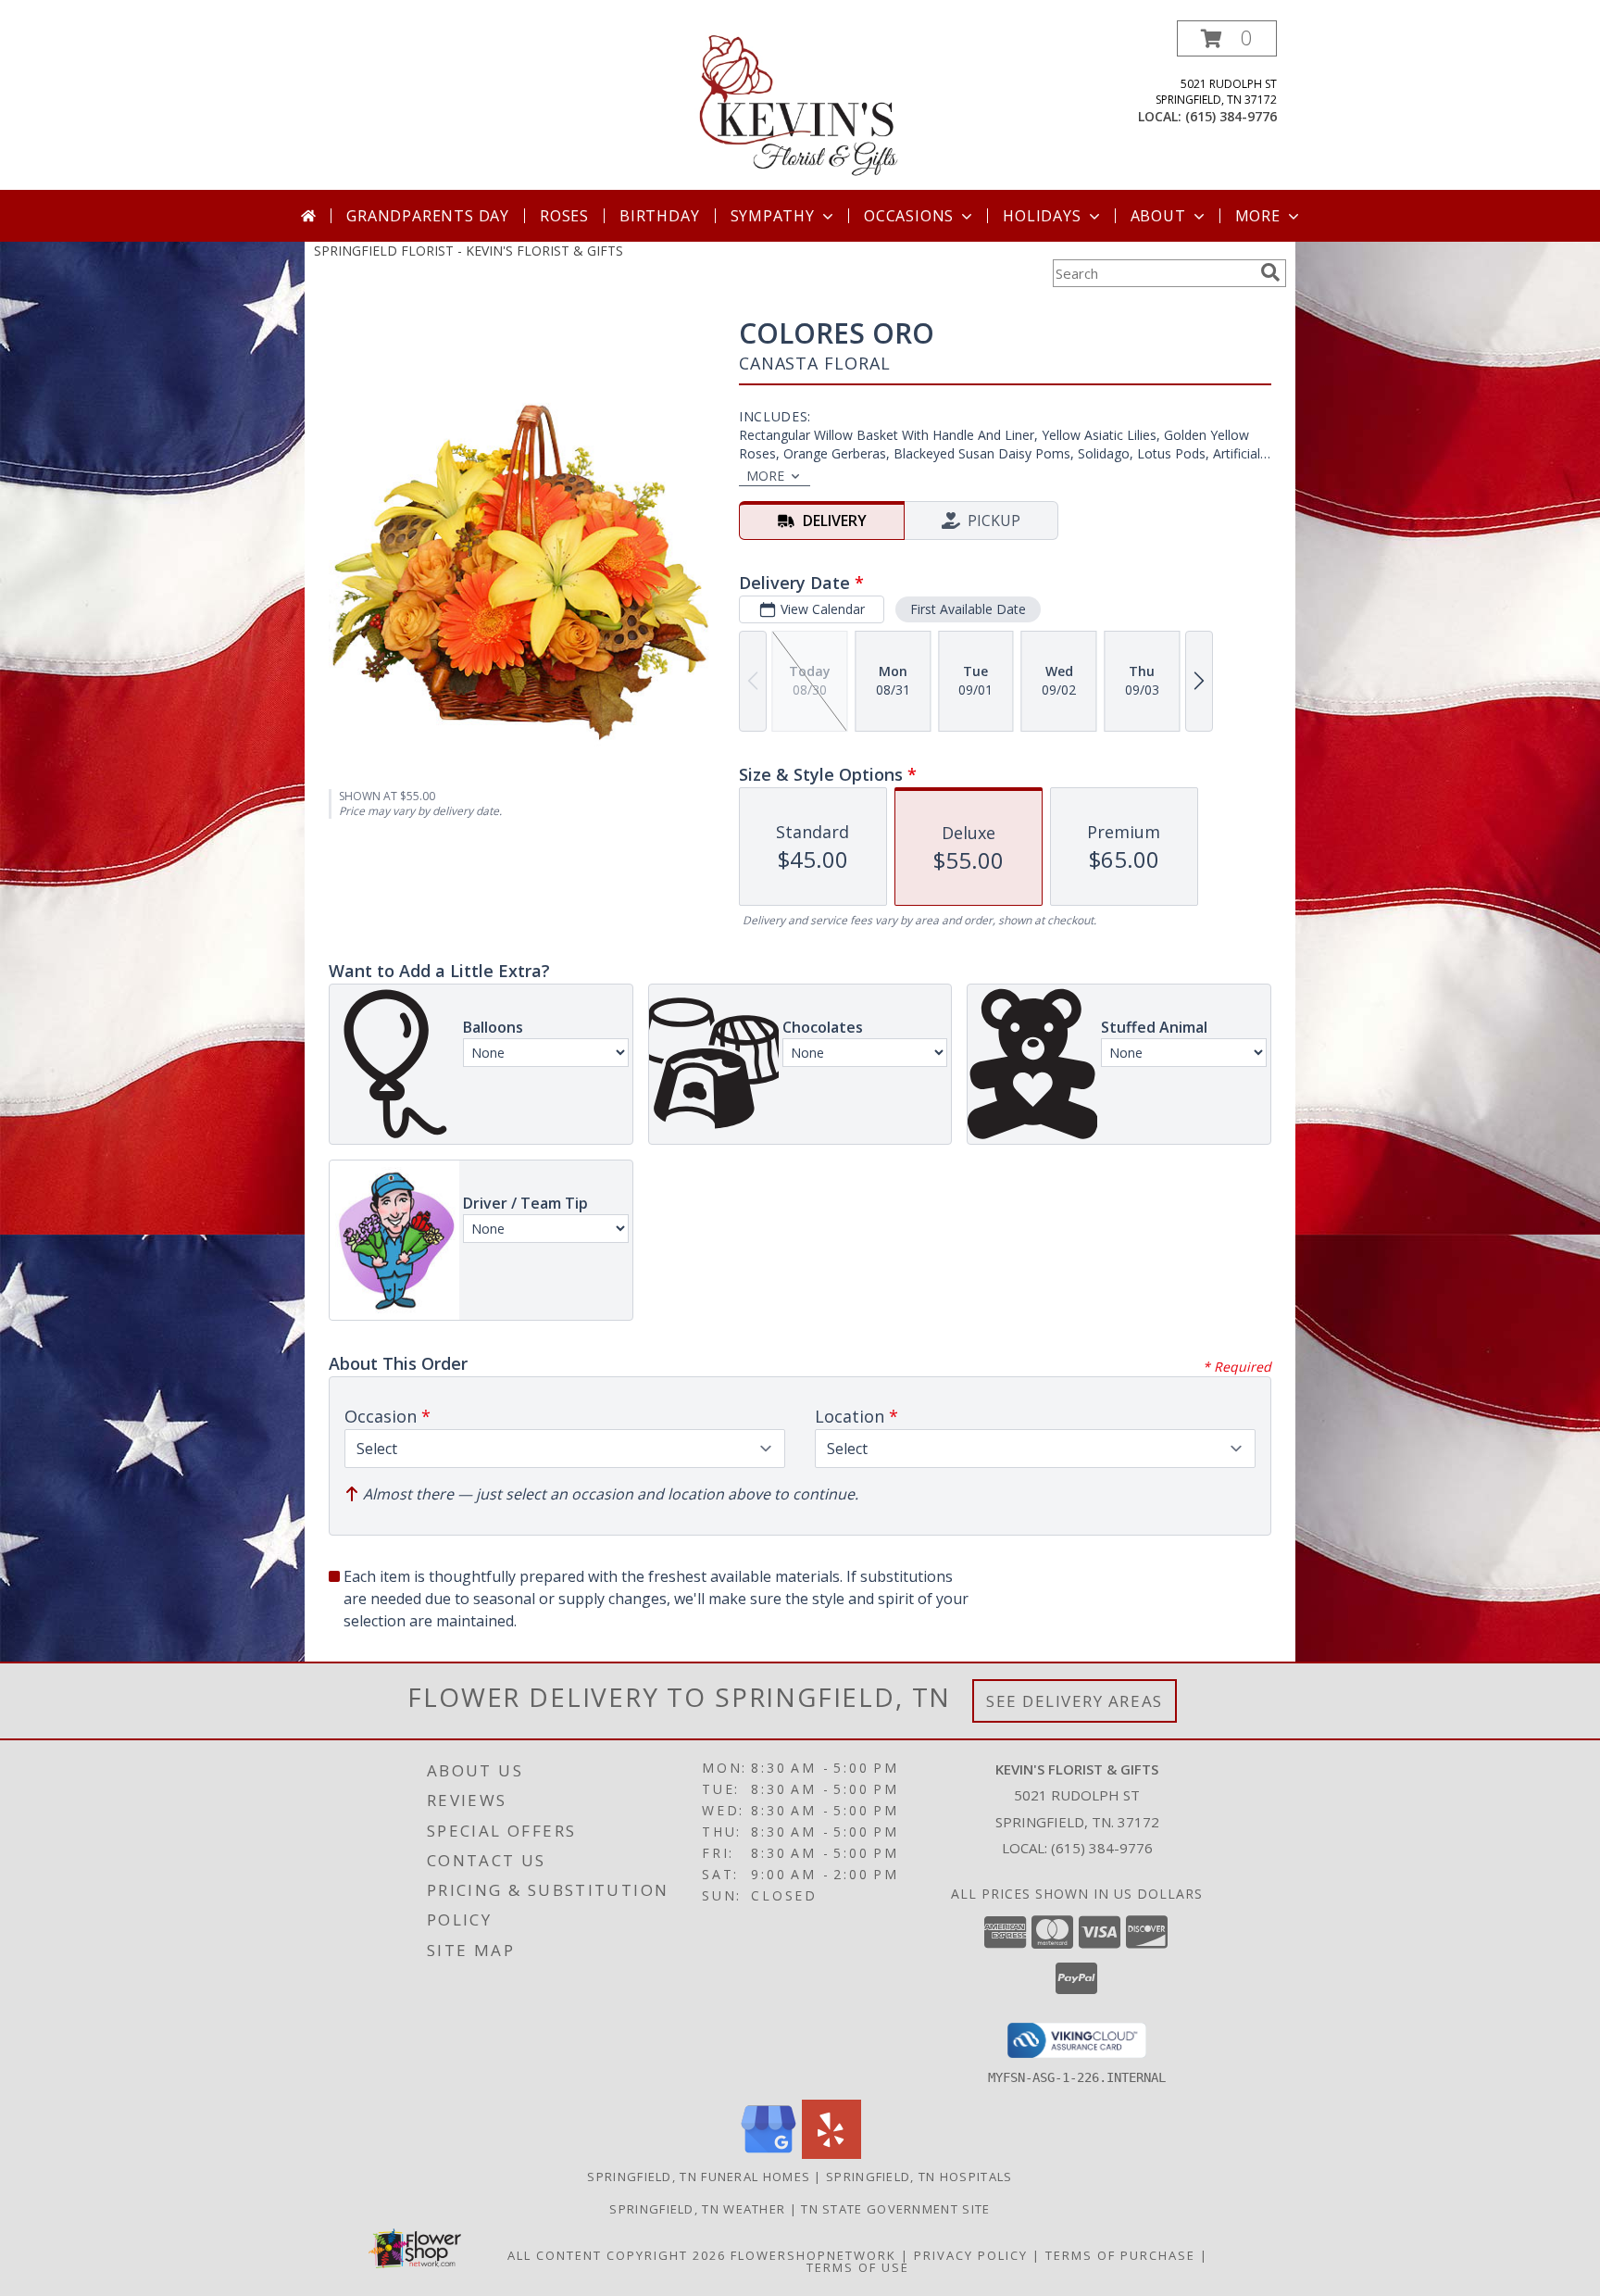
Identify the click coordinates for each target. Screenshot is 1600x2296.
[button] (1227, 38)
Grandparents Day (428, 216)
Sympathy (773, 216)
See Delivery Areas (1075, 1701)
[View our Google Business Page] (769, 2154)
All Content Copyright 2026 (617, 2255)
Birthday (659, 216)
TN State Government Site (895, 2209)
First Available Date (968, 609)
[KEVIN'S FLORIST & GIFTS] (800, 105)
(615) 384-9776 (1231, 116)
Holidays (1042, 216)
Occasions (909, 216)
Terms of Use (858, 2267)
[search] (1270, 272)
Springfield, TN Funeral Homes (699, 2177)
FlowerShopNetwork (813, 2255)
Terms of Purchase (1120, 2255)
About (1158, 216)
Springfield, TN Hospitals (919, 2177)
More (1258, 216)
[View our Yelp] (831, 2154)
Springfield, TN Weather (697, 2209)
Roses (564, 216)
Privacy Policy (971, 2255)
